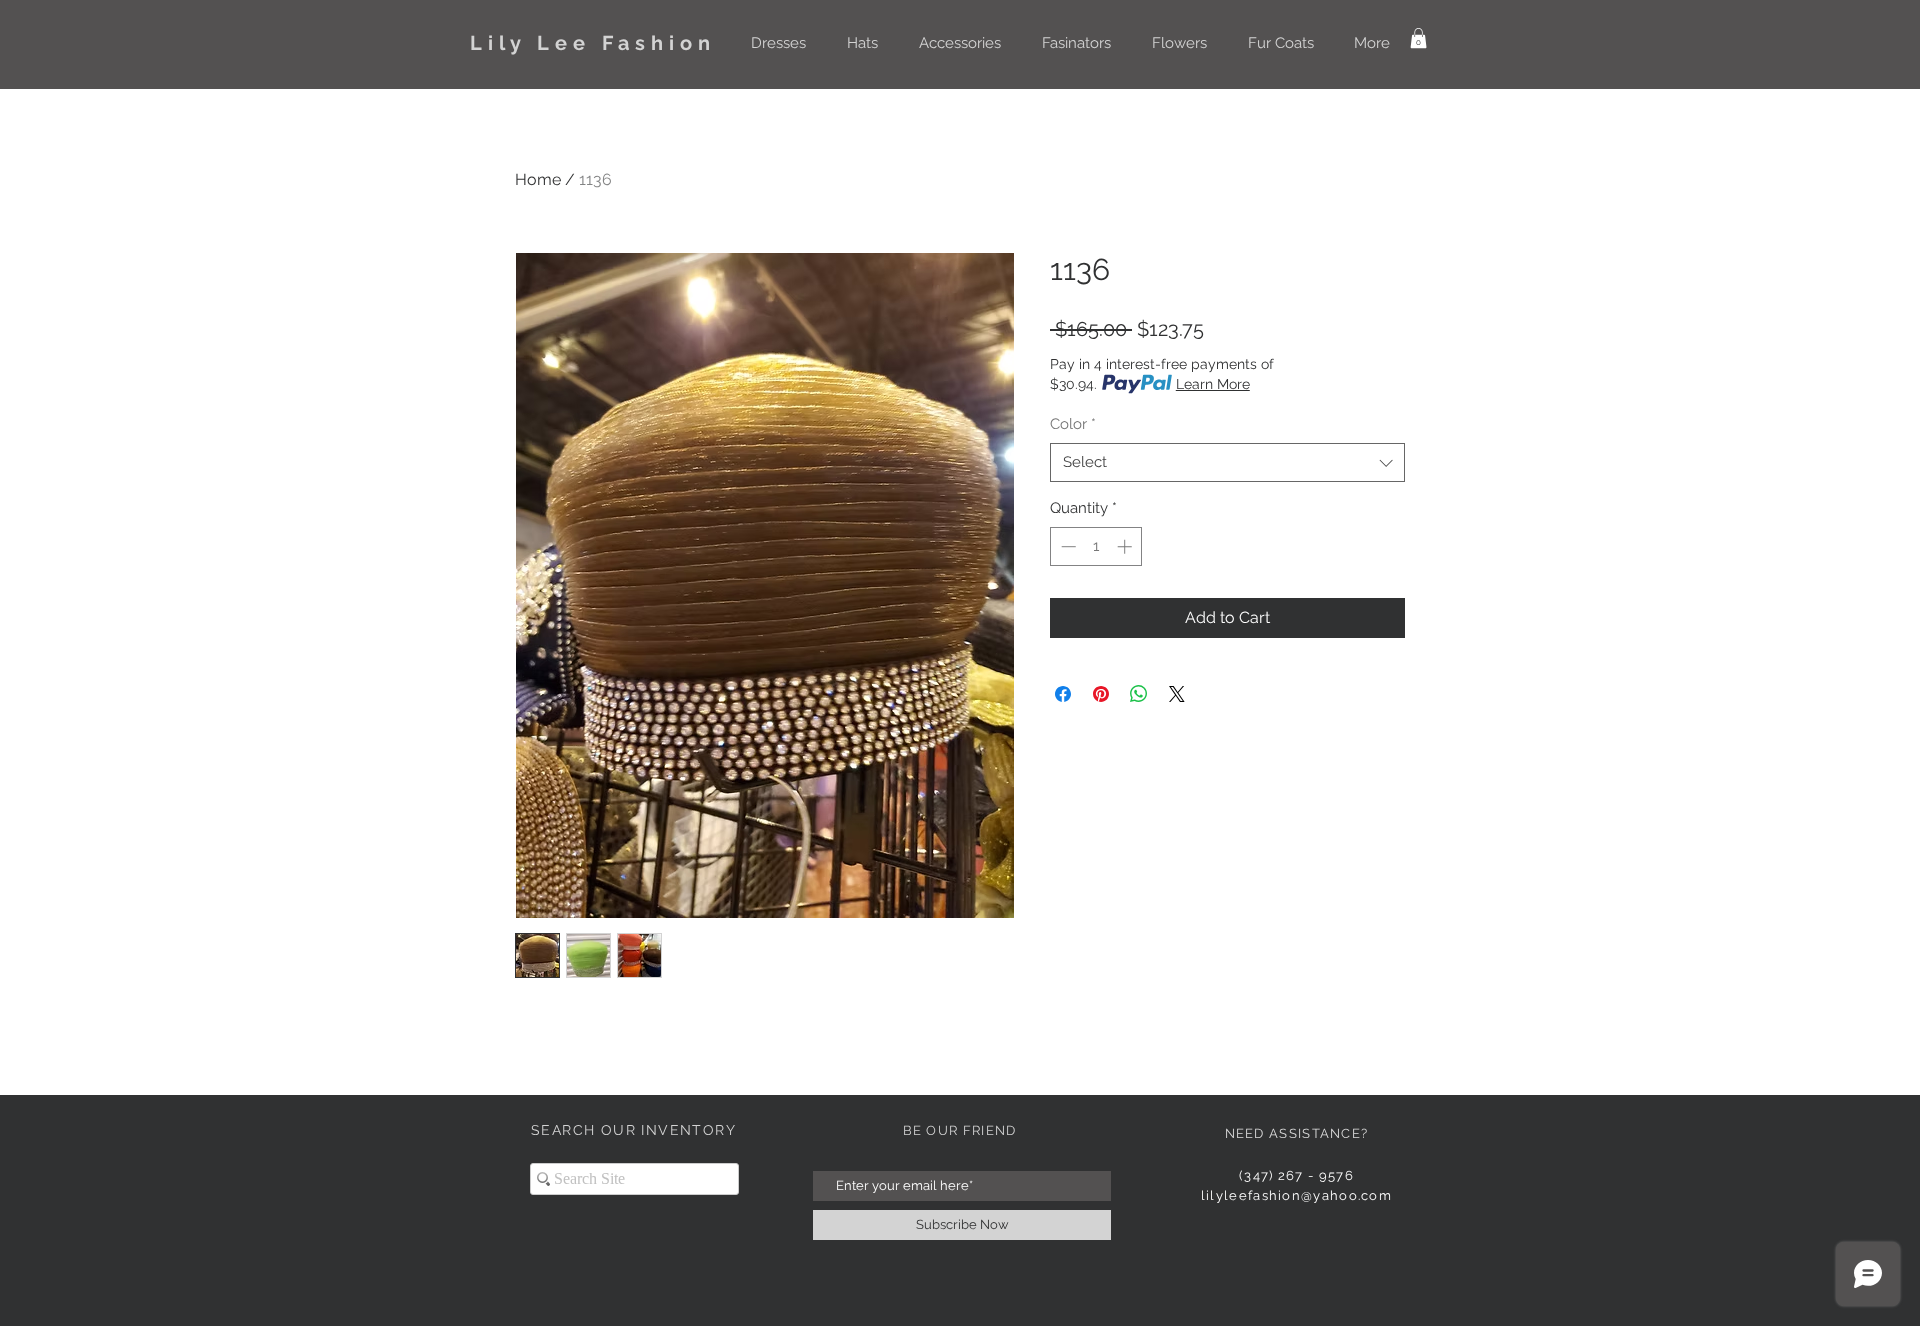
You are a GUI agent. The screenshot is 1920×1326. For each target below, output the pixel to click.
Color (1073, 424)
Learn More (1213, 384)
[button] (778, 43)
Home (538, 179)
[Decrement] (1066, 546)
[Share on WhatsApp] (1139, 694)
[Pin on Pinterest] (1101, 694)
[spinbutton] (1096, 546)
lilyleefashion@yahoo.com (1296, 1195)
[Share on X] (1177, 694)
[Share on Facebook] (1063, 694)
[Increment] (1126, 546)
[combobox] (1227, 462)
